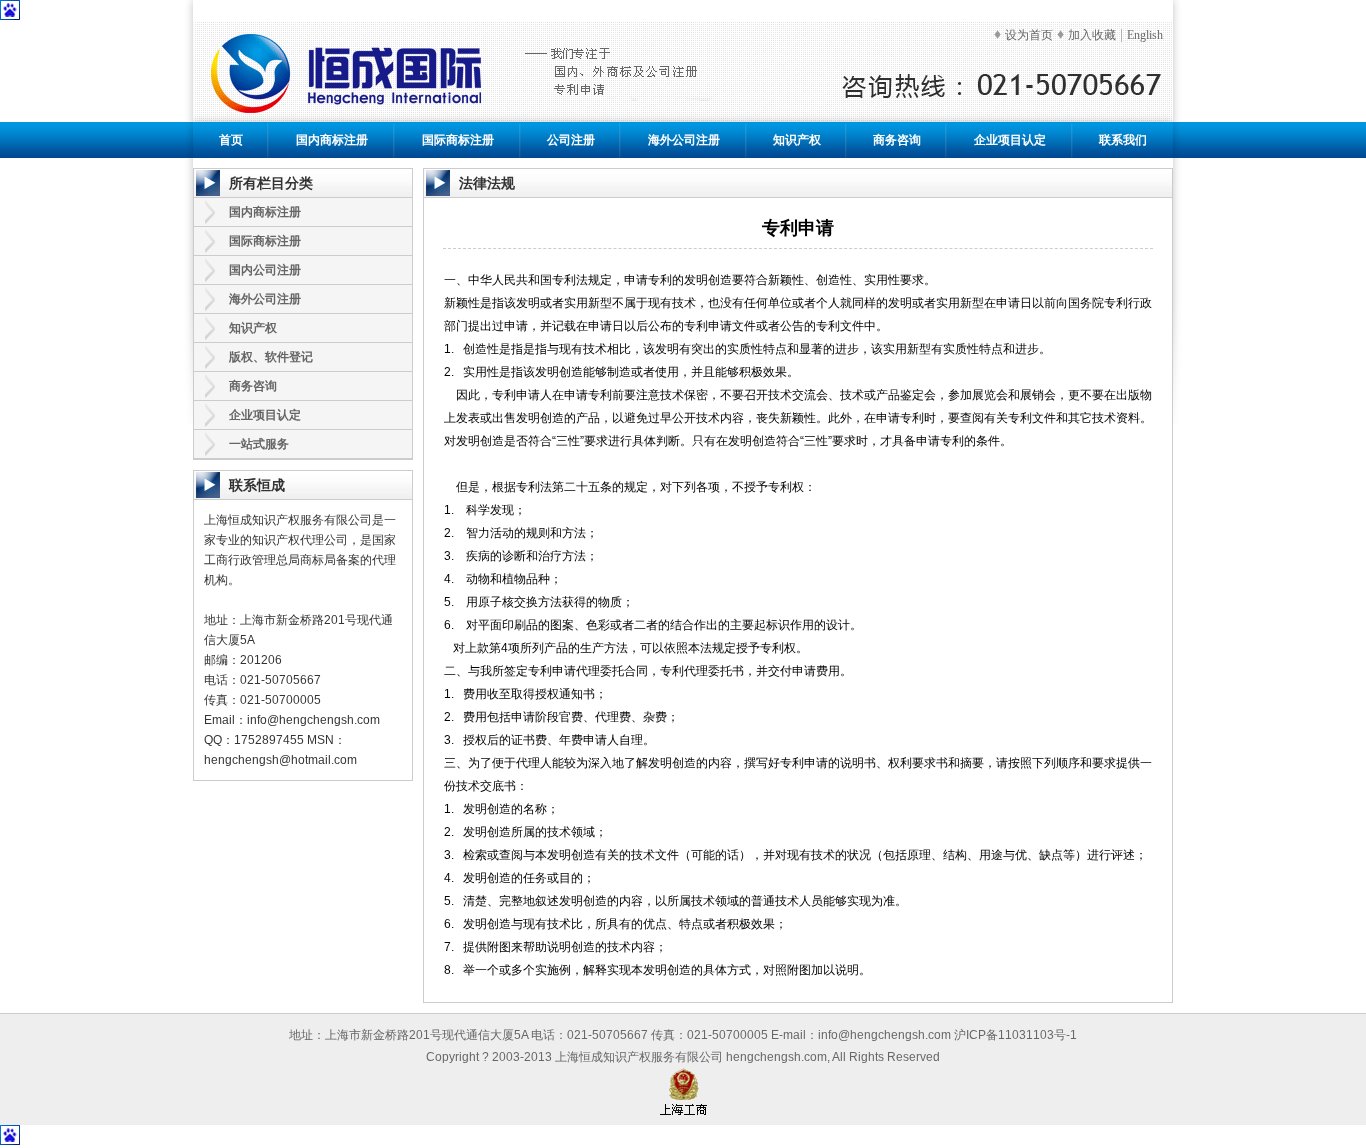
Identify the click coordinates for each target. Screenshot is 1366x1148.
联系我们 (1123, 140)
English (1145, 35)
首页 (231, 140)
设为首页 (1029, 35)
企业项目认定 (1010, 140)
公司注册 (571, 140)
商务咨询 (897, 140)
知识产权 (797, 140)
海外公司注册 (684, 140)
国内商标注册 (332, 140)
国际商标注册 (458, 140)
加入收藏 (1092, 35)
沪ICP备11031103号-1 (1015, 1035)
